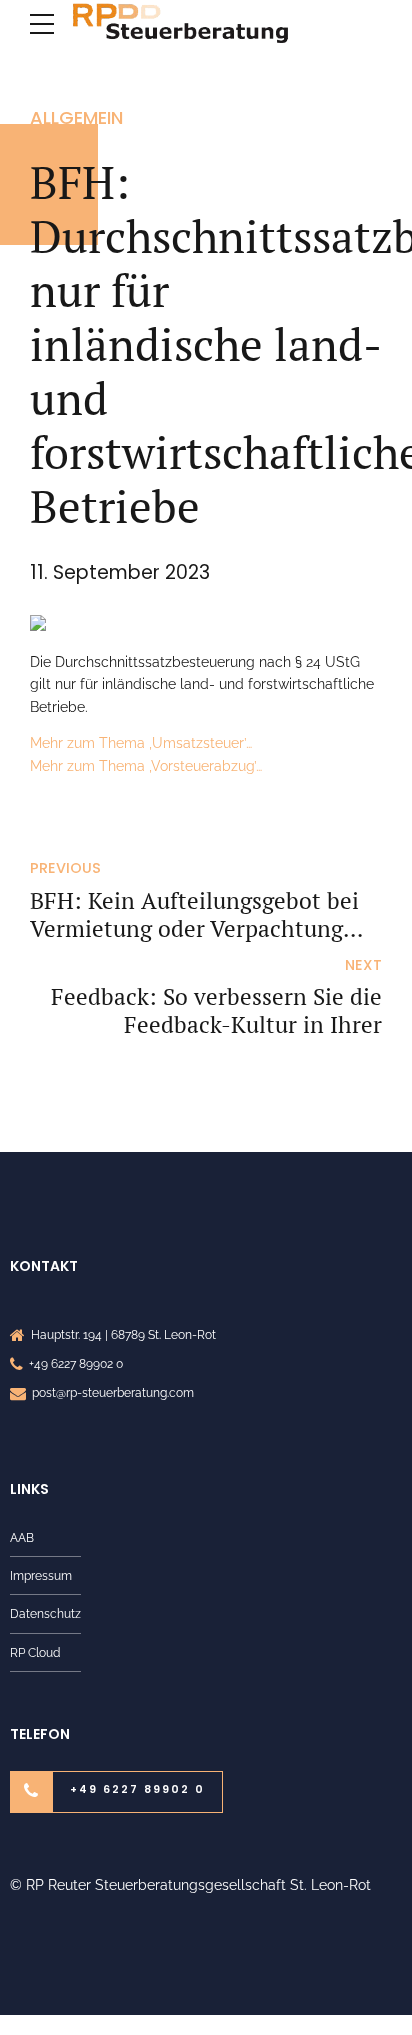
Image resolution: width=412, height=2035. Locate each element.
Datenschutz (45, 1613)
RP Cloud (35, 1652)
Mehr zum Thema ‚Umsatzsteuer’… (141, 743)
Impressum (41, 1575)
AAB (22, 1537)
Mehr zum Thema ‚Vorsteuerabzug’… (146, 766)
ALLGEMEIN (76, 117)
